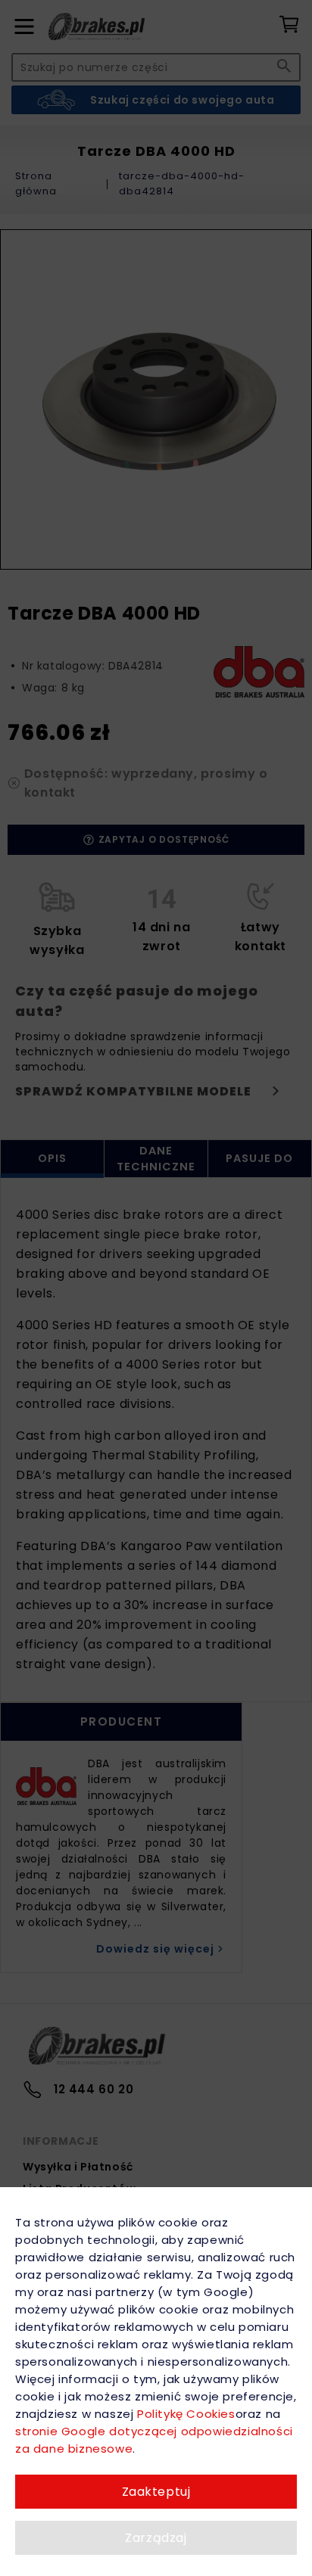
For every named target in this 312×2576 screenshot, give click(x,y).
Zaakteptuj (156, 2492)
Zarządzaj (156, 2538)
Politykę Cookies (186, 2414)
